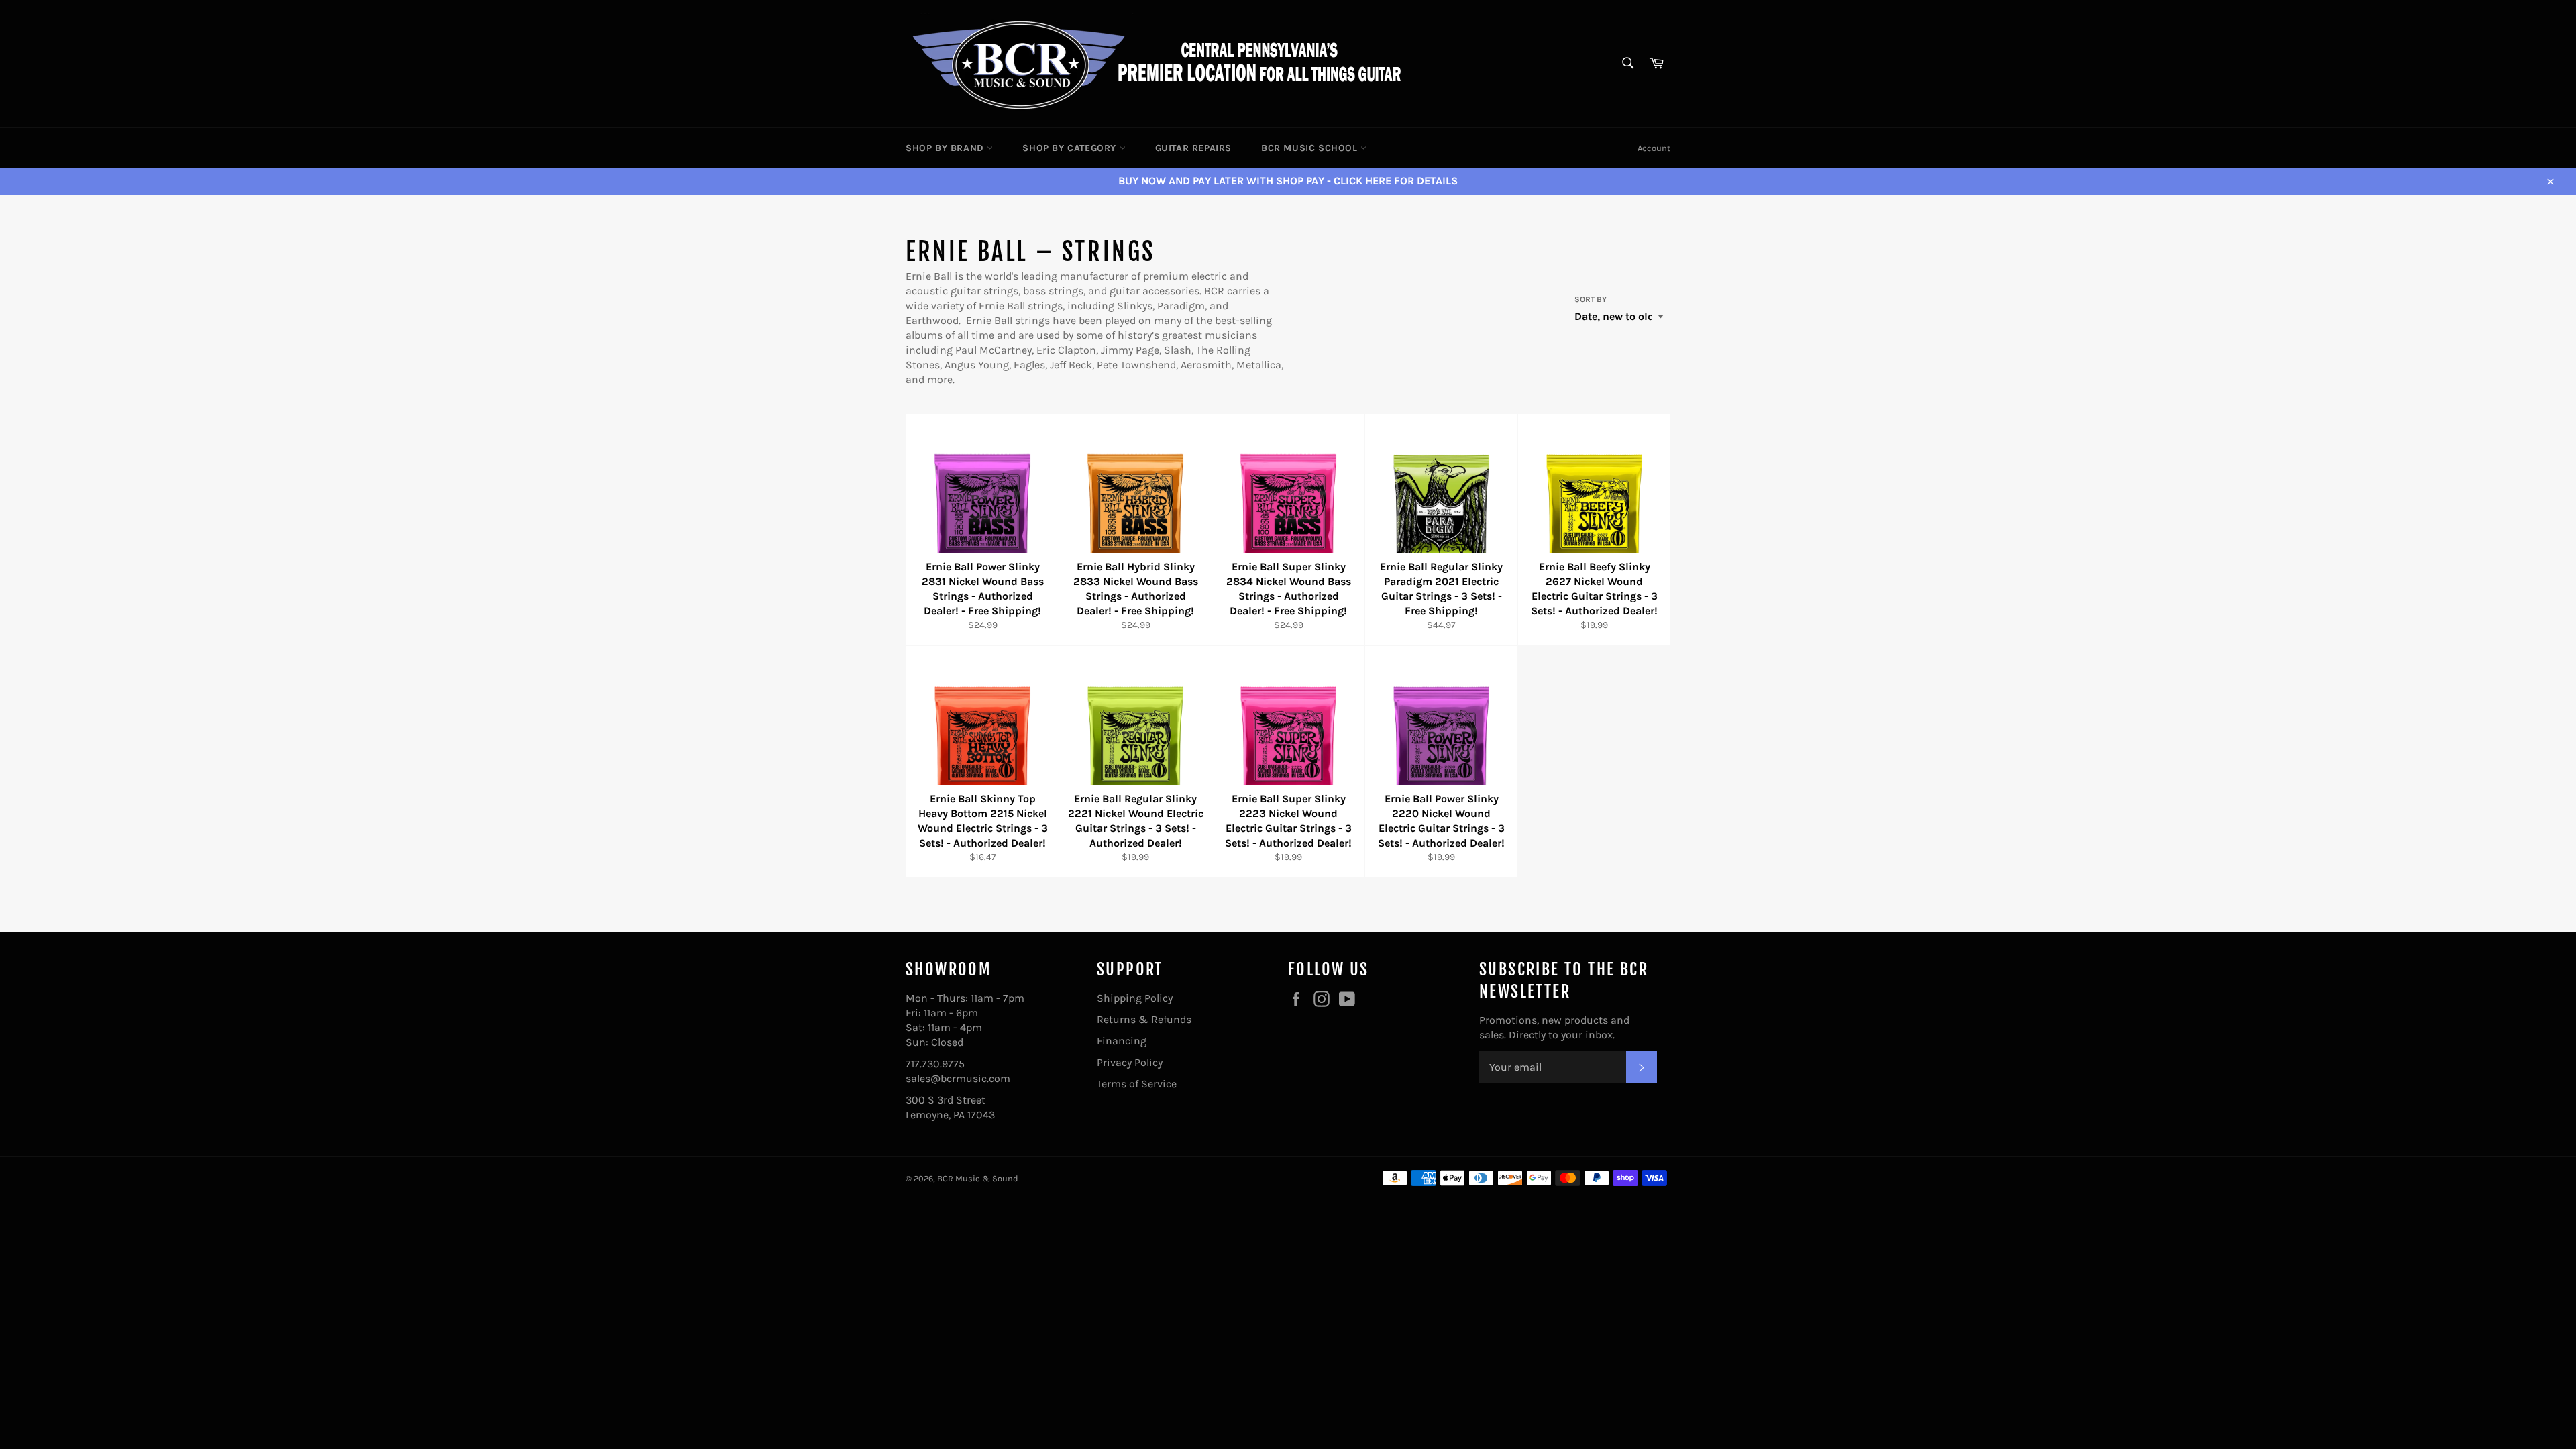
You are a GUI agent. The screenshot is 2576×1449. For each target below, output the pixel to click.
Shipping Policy (1135, 998)
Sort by (1591, 299)
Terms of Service (1137, 1084)
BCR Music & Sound (978, 1178)
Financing (1122, 1041)
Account (1654, 148)
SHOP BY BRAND (946, 148)
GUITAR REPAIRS (1193, 148)
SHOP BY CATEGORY (1071, 148)
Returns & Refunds (1144, 1019)
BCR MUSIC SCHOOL (1311, 148)
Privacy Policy (1130, 1062)
